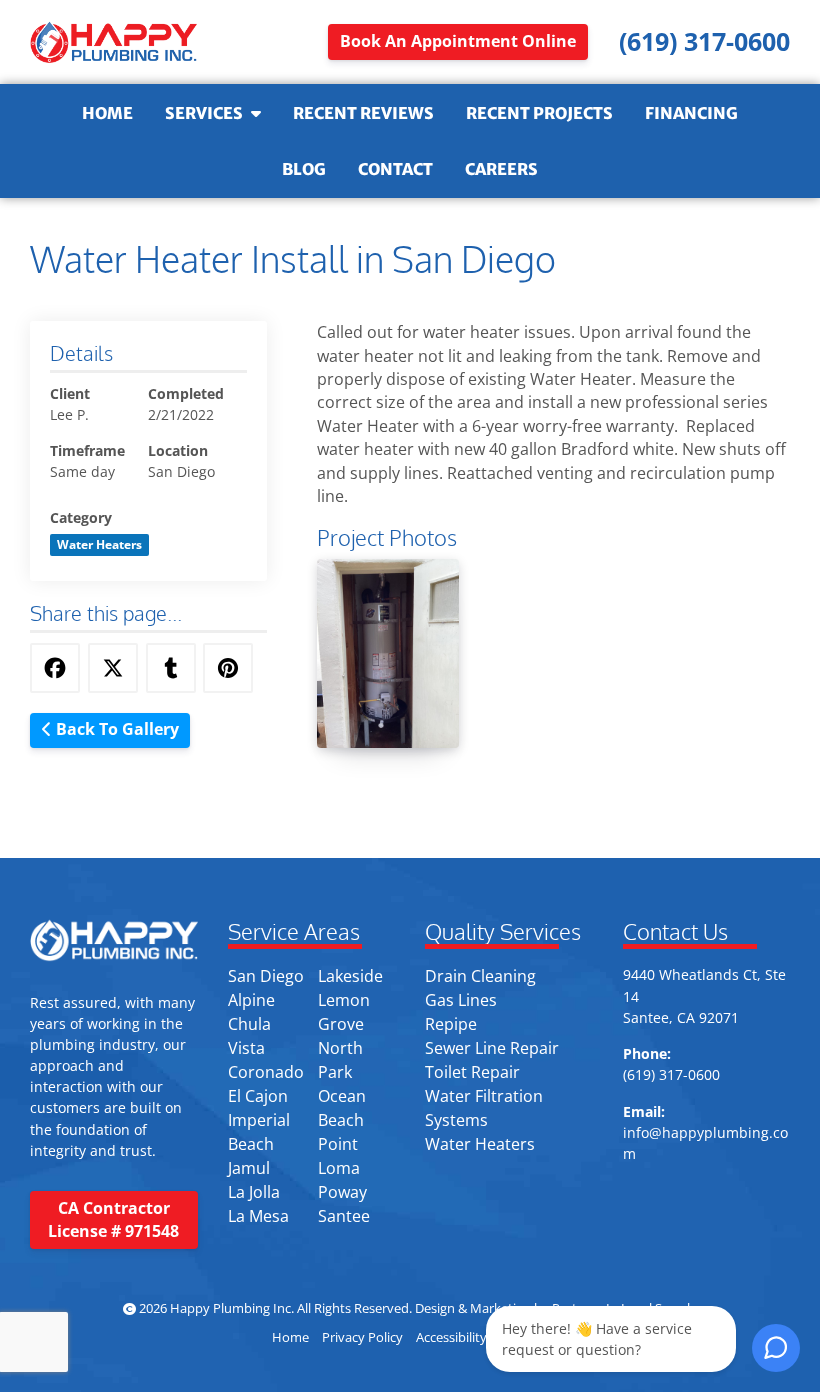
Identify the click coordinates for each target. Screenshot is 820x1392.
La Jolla (254, 1192)
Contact (395, 169)
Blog (304, 169)
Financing (691, 113)
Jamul (249, 1168)
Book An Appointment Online (458, 41)
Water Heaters (480, 1144)
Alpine (251, 1000)
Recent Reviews (363, 113)
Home (107, 113)
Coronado (266, 1072)
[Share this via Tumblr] (171, 668)
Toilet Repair (472, 1072)
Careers (501, 169)
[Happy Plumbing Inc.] (114, 42)
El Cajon (258, 1096)
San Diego (266, 976)
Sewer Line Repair (492, 1048)
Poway (342, 1192)
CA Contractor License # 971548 (113, 1219)
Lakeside (350, 976)
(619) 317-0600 (671, 1074)
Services (204, 113)
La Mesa (258, 1216)
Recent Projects (539, 113)
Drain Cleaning (480, 976)
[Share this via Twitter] (113, 668)
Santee (344, 1216)
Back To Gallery (115, 729)
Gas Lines (461, 1000)
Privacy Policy (362, 1337)
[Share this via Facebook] (55, 668)
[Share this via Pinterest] (228, 668)
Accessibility (451, 1337)
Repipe (451, 1024)
